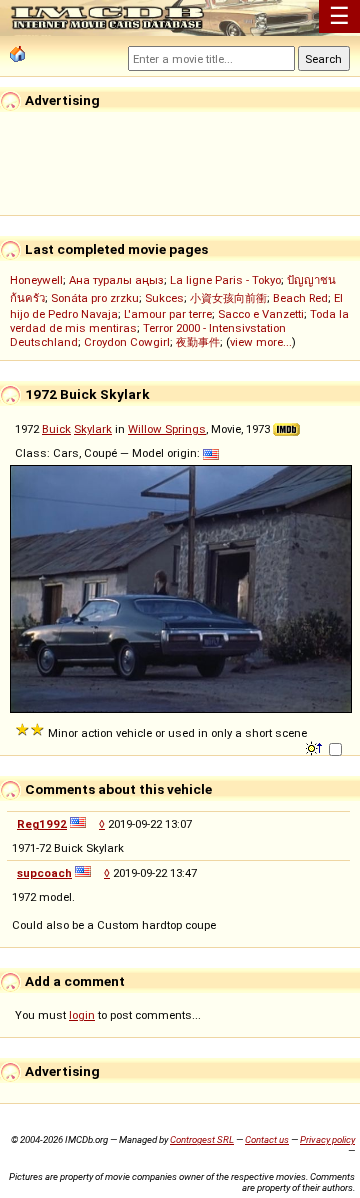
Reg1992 (42, 824)
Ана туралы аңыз (116, 280)
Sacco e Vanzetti (261, 314)
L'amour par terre (168, 314)
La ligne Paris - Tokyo (225, 280)
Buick (56, 429)
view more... (261, 342)
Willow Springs (167, 429)
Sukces (164, 298)
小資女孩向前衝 (228, 298)
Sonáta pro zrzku (95, 298)
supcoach (44, 873)
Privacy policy (327, 1139)
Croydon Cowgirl (127, 342)
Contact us (267, 1139)
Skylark (93, 429)
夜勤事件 (198, 342)
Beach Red (300, 298)
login (82, 1015)
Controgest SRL (202, 1139)
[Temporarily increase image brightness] (315, 747)
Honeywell (36, 280)
